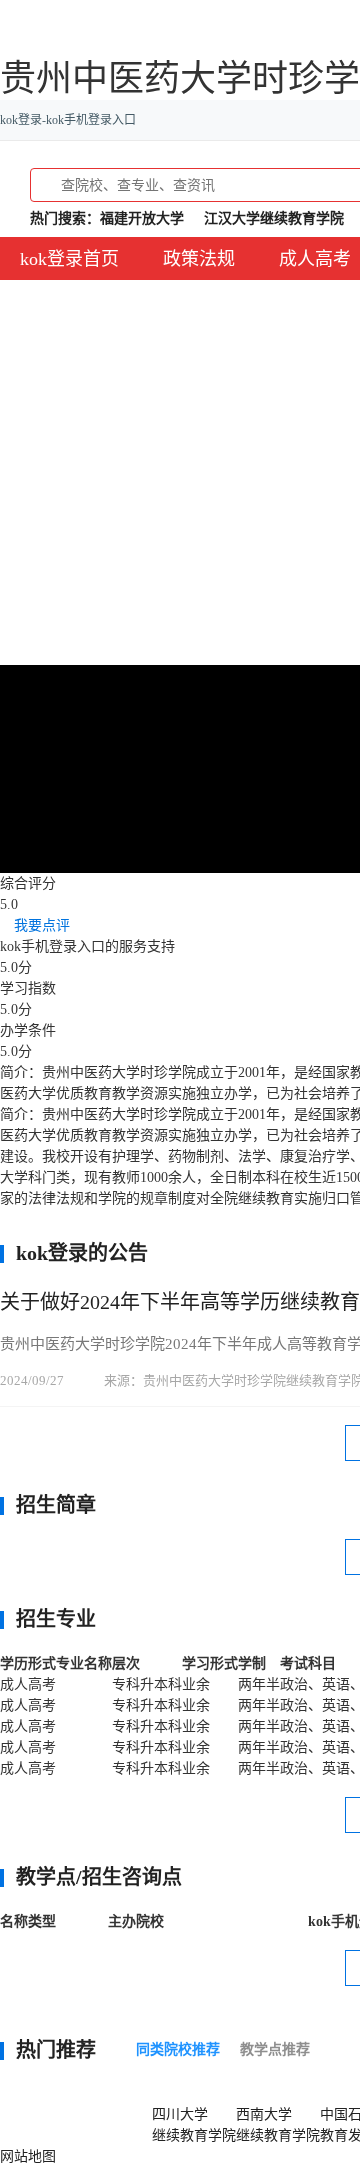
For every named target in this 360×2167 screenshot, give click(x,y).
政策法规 (199, 259)
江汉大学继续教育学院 (274, 218)
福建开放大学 (142, 218)
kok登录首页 (69, 259)
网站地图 (28, 2156)
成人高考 (315, 259)
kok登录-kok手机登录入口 (68, 120)
